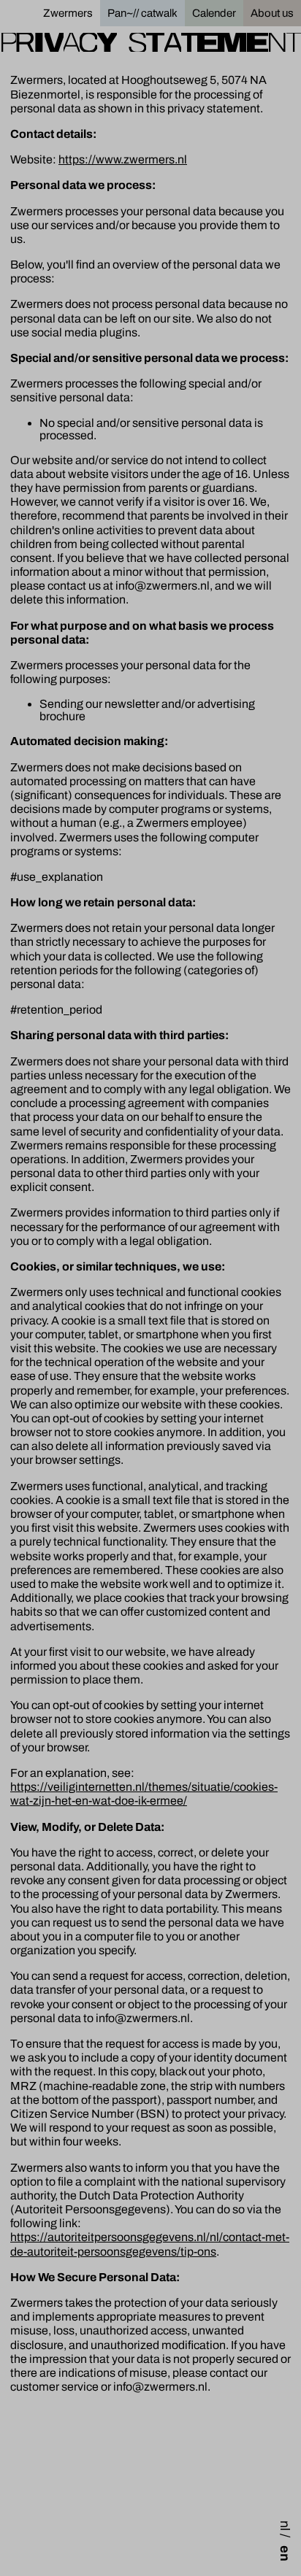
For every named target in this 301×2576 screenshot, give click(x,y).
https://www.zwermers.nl (123, 159)
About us (272, 13)
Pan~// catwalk (142, 13)
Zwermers (68, 13)
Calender (214, 13)
